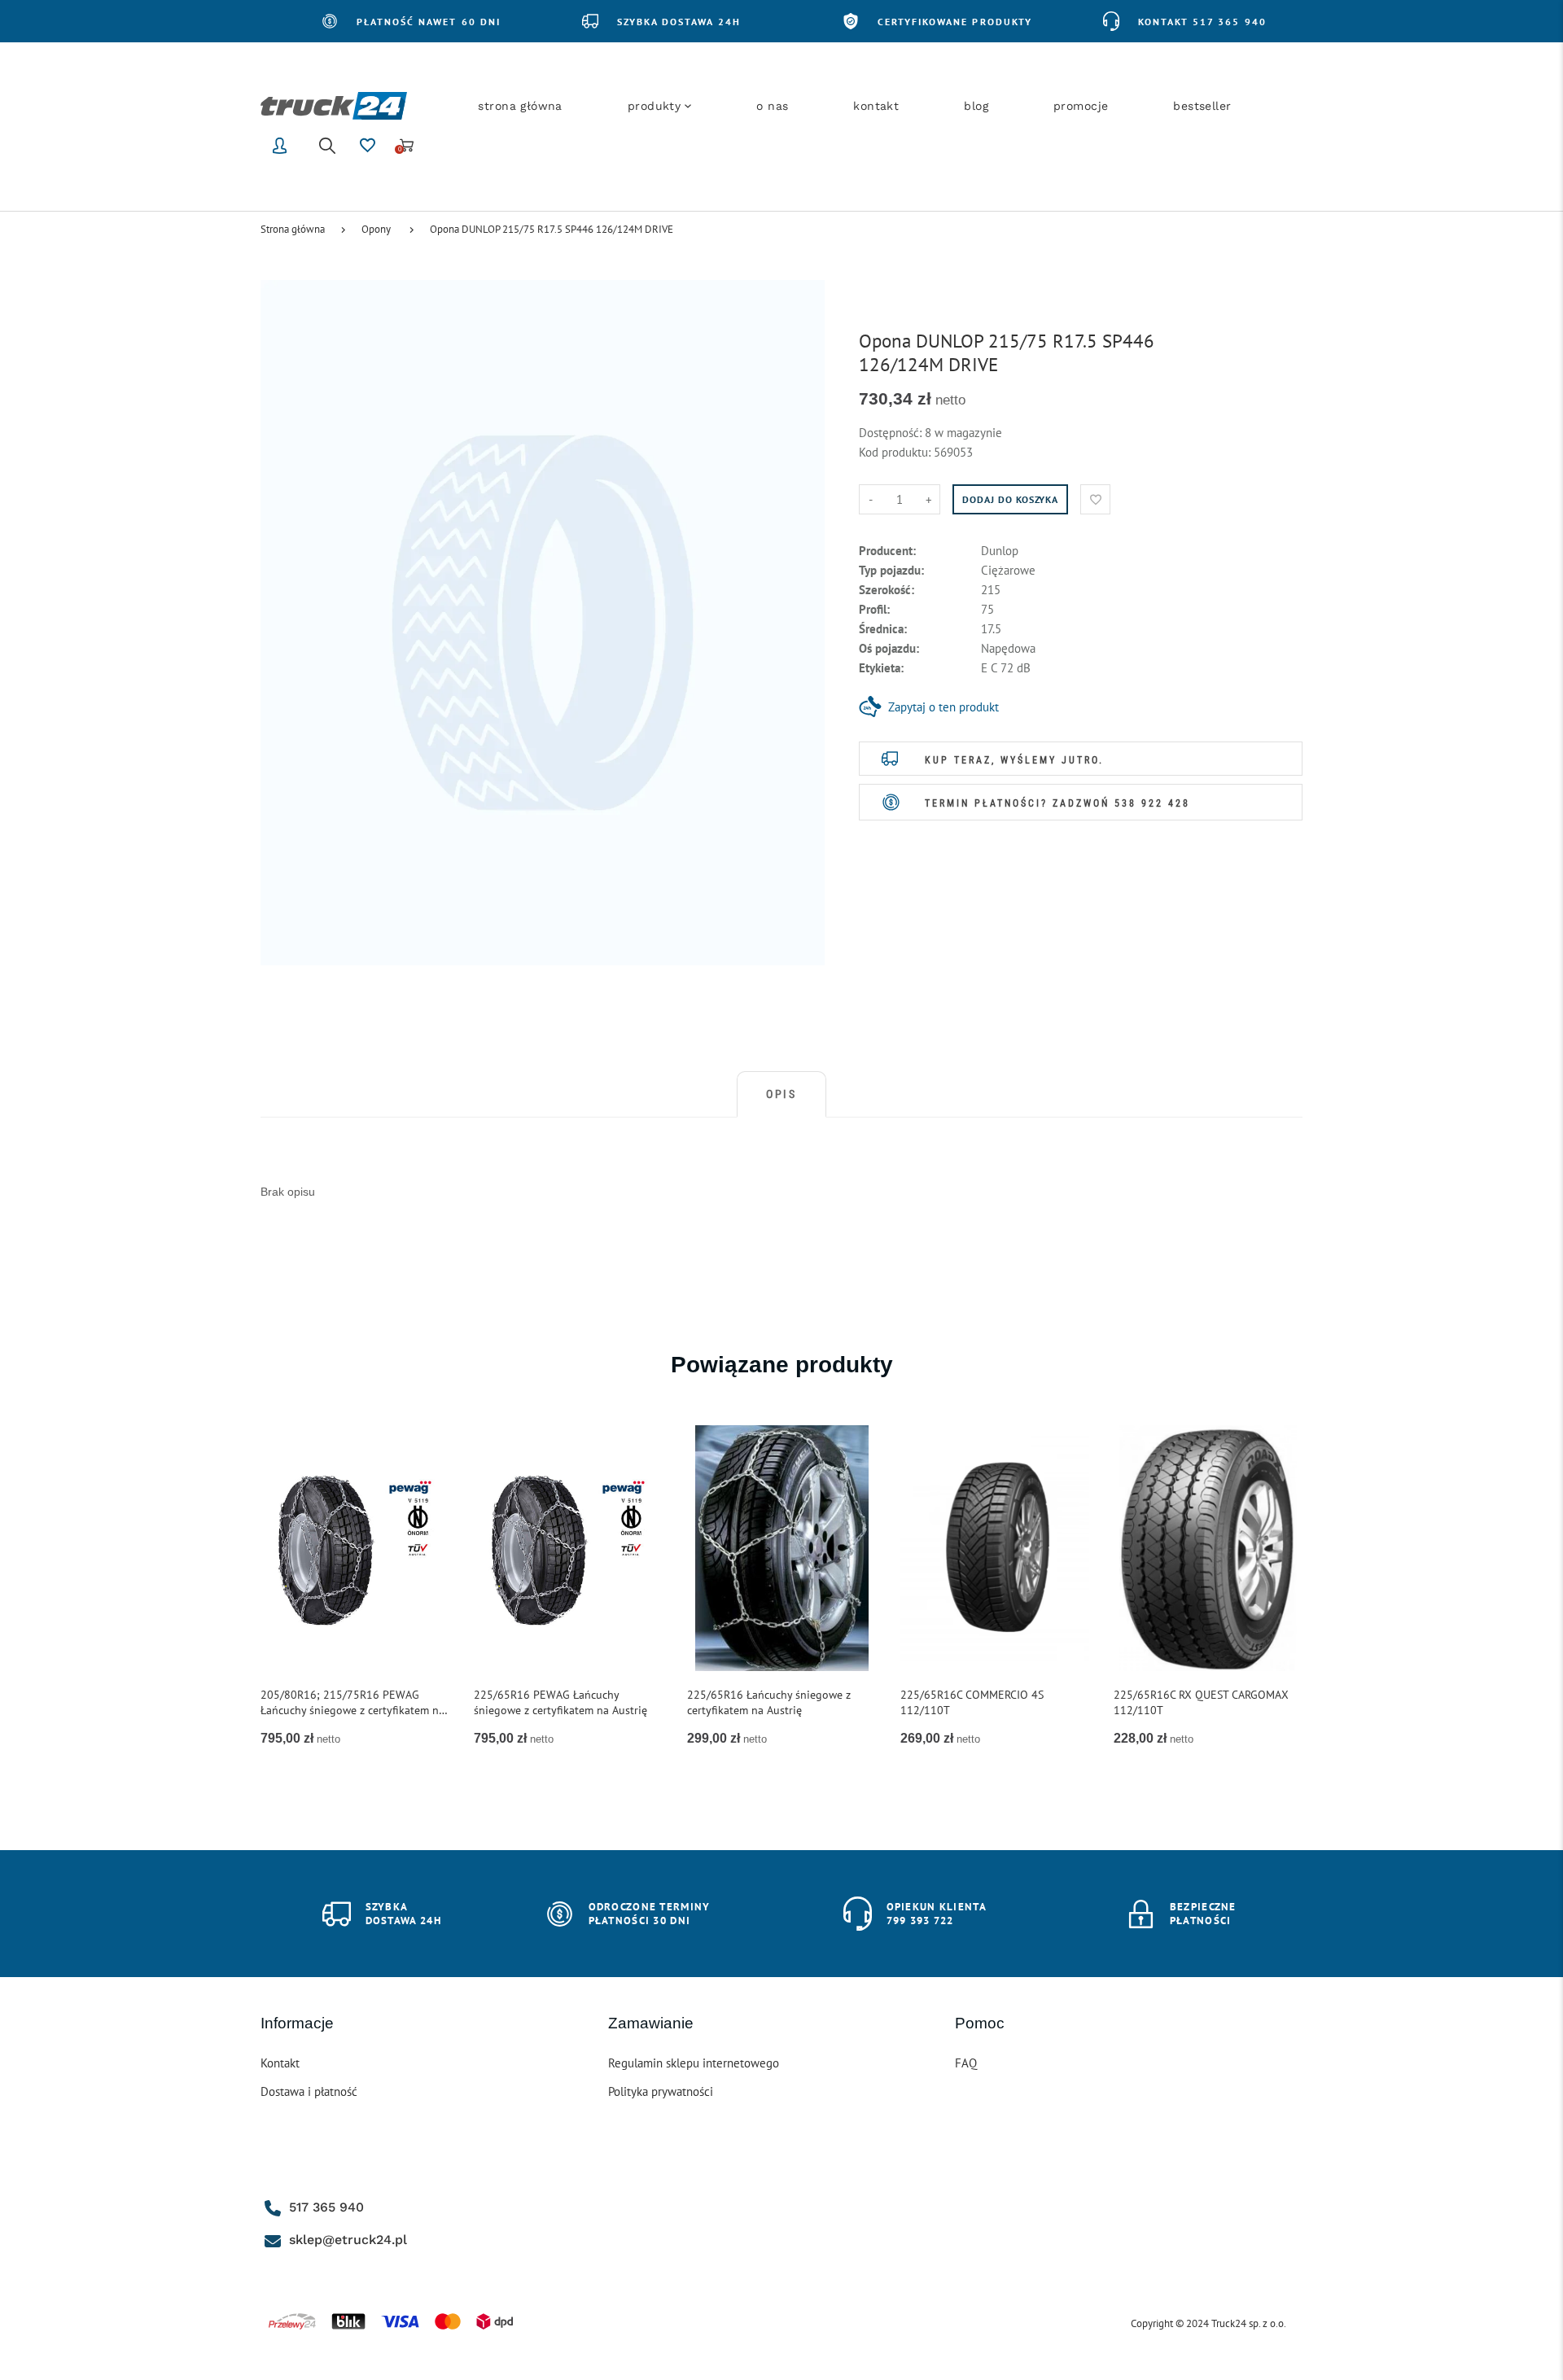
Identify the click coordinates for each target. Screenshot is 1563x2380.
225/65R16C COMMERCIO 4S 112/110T (972, 1702)
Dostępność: (892, 433)
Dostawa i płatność (309, 2091)
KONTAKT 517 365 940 (1202, 22)
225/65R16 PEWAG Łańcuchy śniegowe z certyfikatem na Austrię (560, 1702)
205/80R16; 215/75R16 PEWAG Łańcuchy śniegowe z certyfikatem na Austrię (352, 1703)
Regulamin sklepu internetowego (694, 2063)
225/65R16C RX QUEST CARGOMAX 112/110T (1201, 1702)
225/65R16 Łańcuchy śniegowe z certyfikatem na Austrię (769, 1702)
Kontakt (280, 2063)
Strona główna (293, 229)
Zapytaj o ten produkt (943, 707)
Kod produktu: (896, 452)
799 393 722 (920, 1921)
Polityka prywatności (661, 2091)
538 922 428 (1152, 803)
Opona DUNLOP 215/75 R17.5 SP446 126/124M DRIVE (552, 229)
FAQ (966, 2063)
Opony (376, 229)
